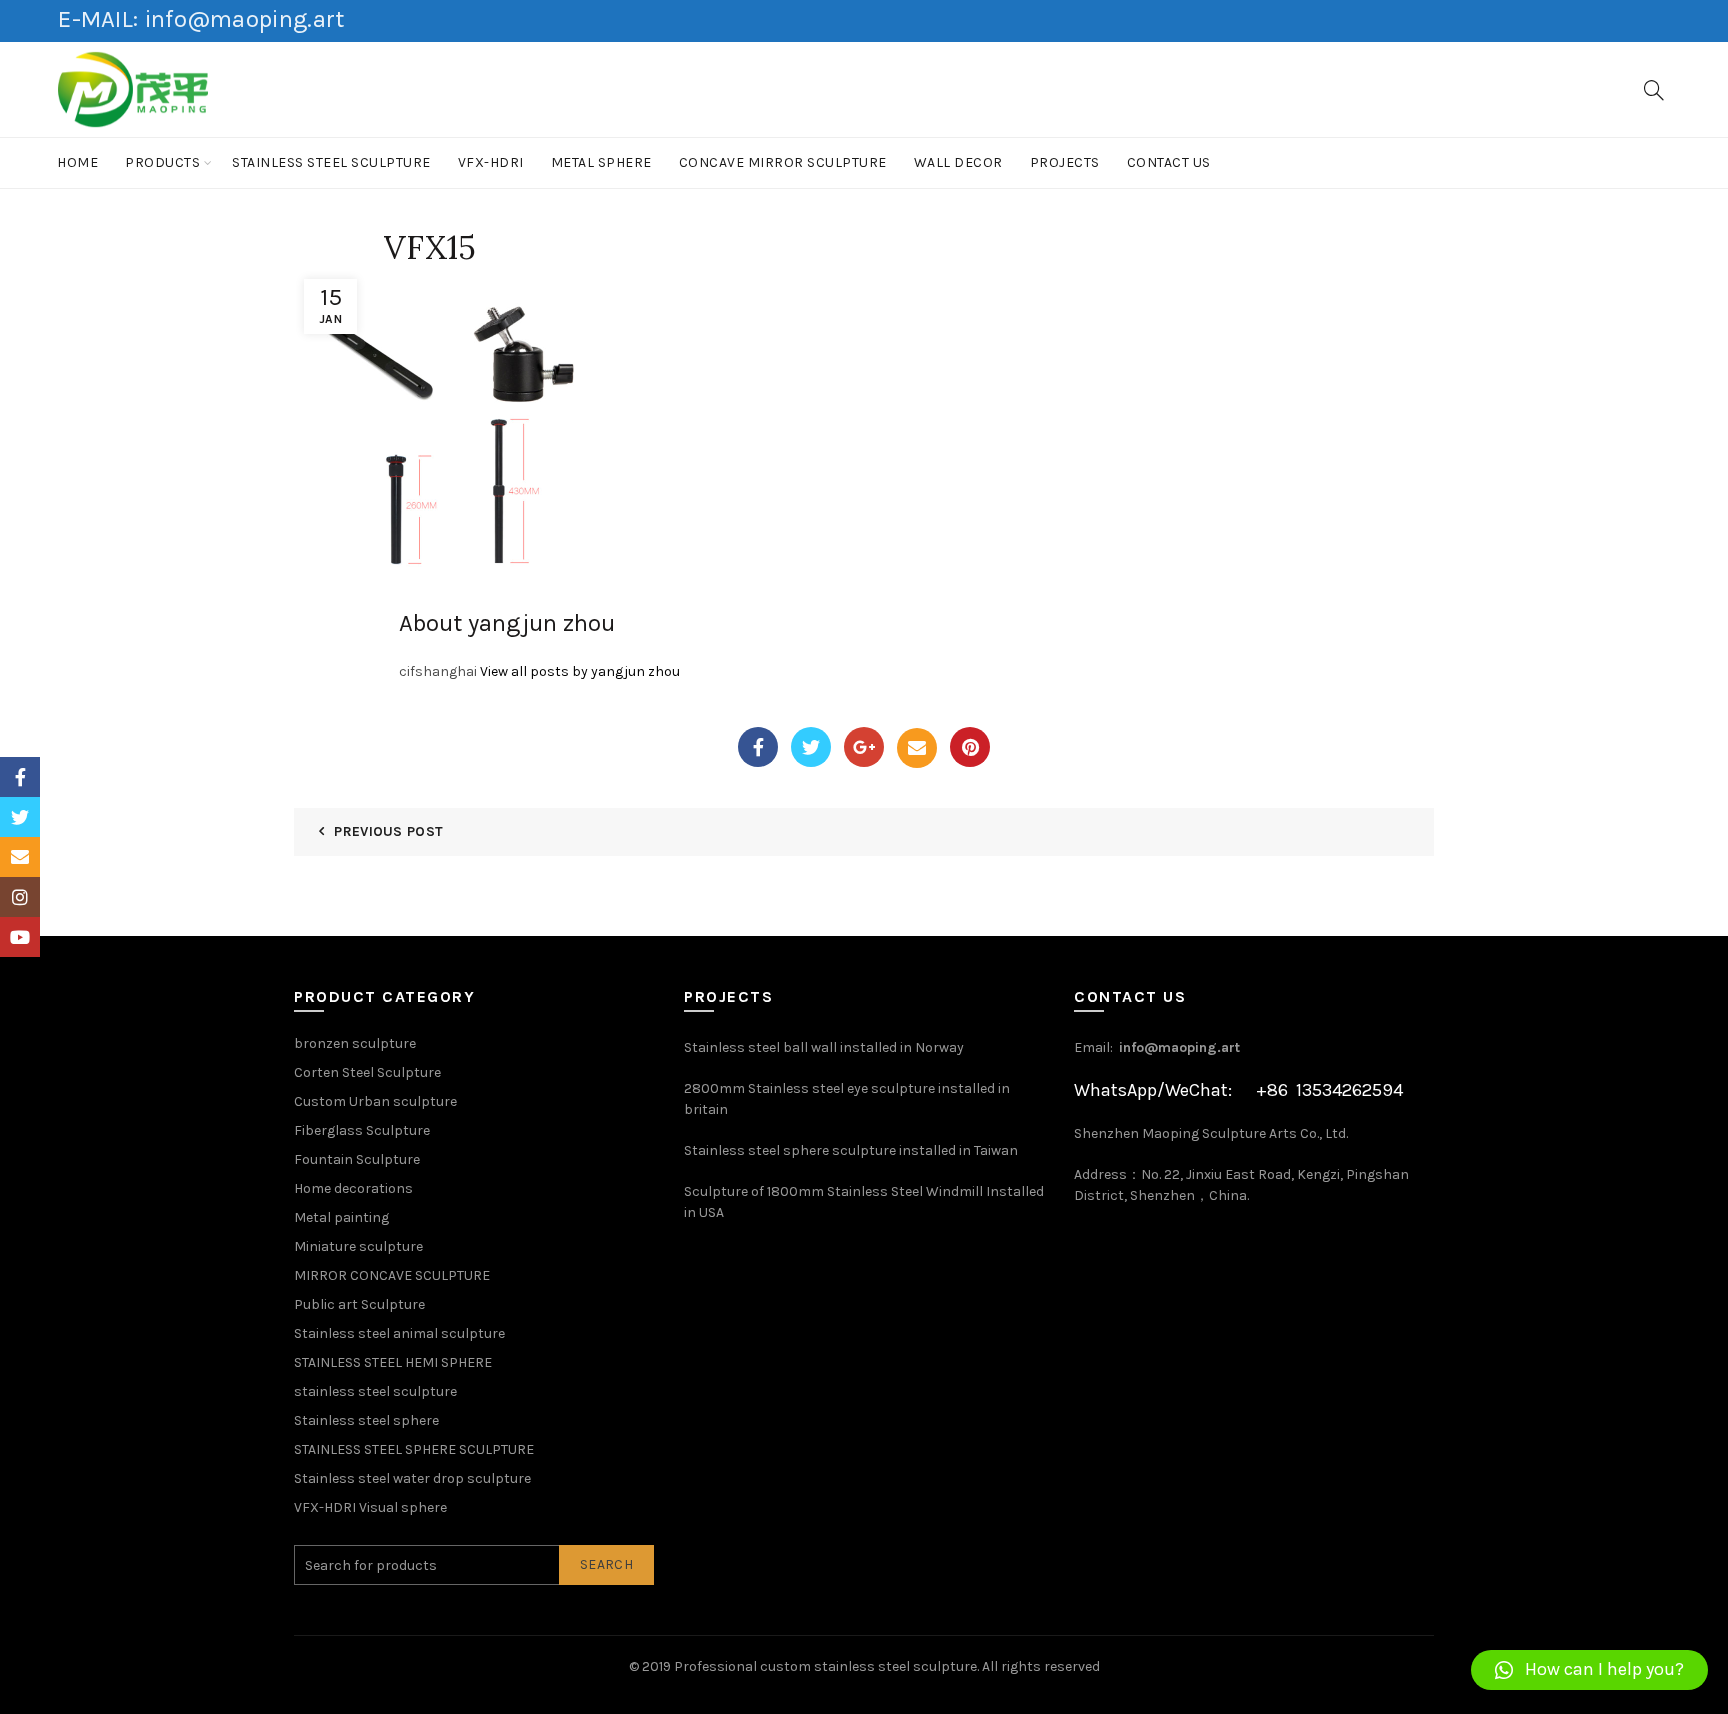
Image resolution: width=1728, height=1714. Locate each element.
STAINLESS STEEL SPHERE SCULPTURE (414, 1449)
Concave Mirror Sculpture (783, 162)
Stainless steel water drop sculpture (412, 1478)
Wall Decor (958, 162)
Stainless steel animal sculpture (399, 1333)
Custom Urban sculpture (375, 1101)
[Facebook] (758, 747)
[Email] (917, 748)
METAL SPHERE (601, 162)
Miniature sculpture (358, 1246)
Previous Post (388, 831)
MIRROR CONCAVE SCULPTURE (392, 1275)
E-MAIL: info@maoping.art (201, 19)
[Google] (864, 747)
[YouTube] (20, 937)
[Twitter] (811, 747)
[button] (1589, 1670)
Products (162, 162)
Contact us (1169, 162)
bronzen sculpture (355, 1043)
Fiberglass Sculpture (362, 1130)
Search (606, 1564)
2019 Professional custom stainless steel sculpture (809, 1666)
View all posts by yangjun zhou (580, 671)
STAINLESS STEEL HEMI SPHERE (393, 1362)
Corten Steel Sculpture (367, 1072)
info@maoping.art (1179, 1047)
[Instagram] (20, 897)
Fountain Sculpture (357, 1159)
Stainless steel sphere (366, 1420)
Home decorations (353, 1188)
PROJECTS (1065, 162)
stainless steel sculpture (331, 162)
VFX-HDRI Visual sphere (370, 1507)
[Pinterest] (970, 747)
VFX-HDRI (491, 162)
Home (77, 162)
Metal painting (341, 1217)
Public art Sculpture (359, 1304)
